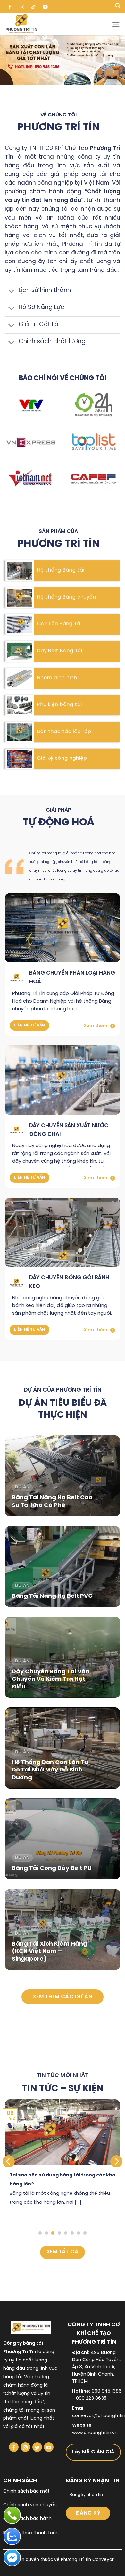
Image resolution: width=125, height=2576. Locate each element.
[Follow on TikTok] (33, 6)
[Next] (116, 2161)
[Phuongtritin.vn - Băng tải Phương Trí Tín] (58, 24)
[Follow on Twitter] (37, 2447)
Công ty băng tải (23, 2344)
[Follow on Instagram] (22, 6)
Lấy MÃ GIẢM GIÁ (93, 2452)
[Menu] (116, 24)
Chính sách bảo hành (27, 2519)
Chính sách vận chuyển (30, 2505)
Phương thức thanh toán (31, 2533)
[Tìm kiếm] (118, 6)
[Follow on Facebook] (10, 6)
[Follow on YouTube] (45, 6)
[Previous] (9, 2161)
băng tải (13, 2377)
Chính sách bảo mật (26, 2492)
